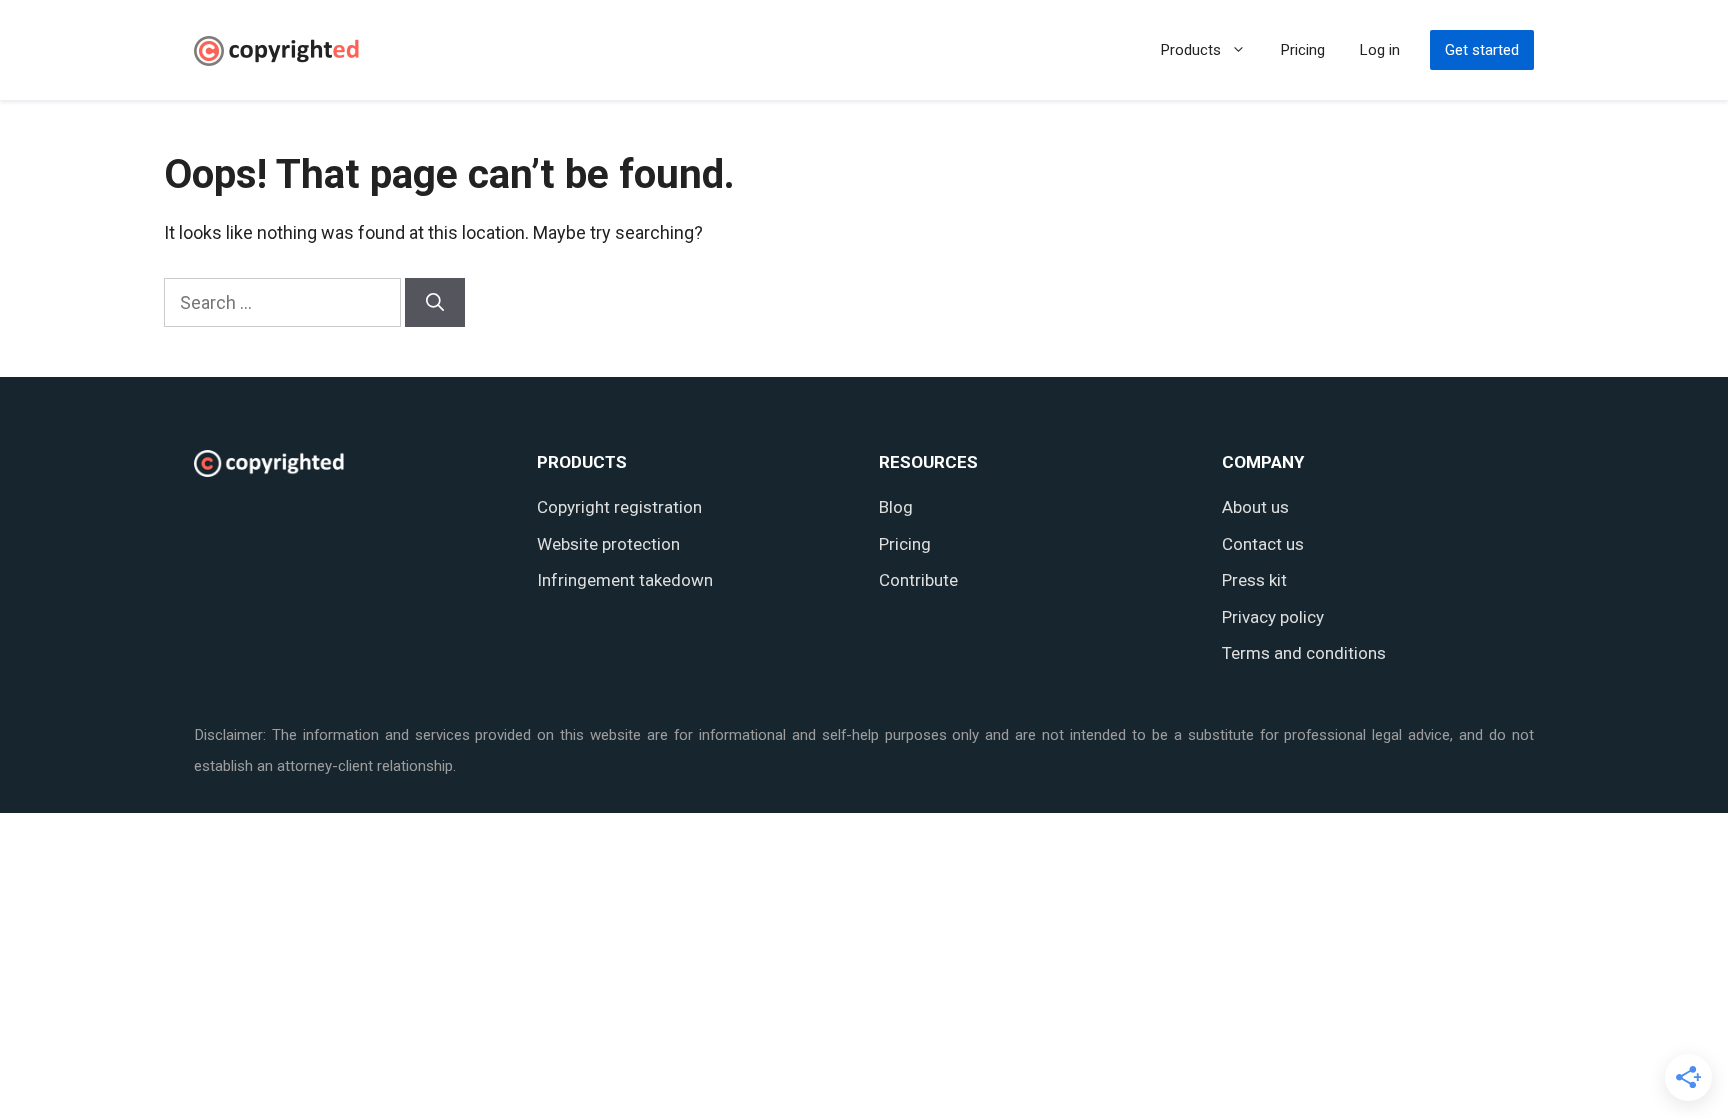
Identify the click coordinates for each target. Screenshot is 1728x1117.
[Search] (435, 302)
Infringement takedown (625, 580)
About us (1255, 507)
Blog (896, 507)
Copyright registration (619, 507)
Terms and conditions (1304, 653)
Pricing (1303, 50)
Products (1191, 50)
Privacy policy (1273, 617)
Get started (1482, 50)
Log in (1380, 50)
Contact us (1263, 544)
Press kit (1254, 580)
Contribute (918, 580)
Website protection (608, 544)
